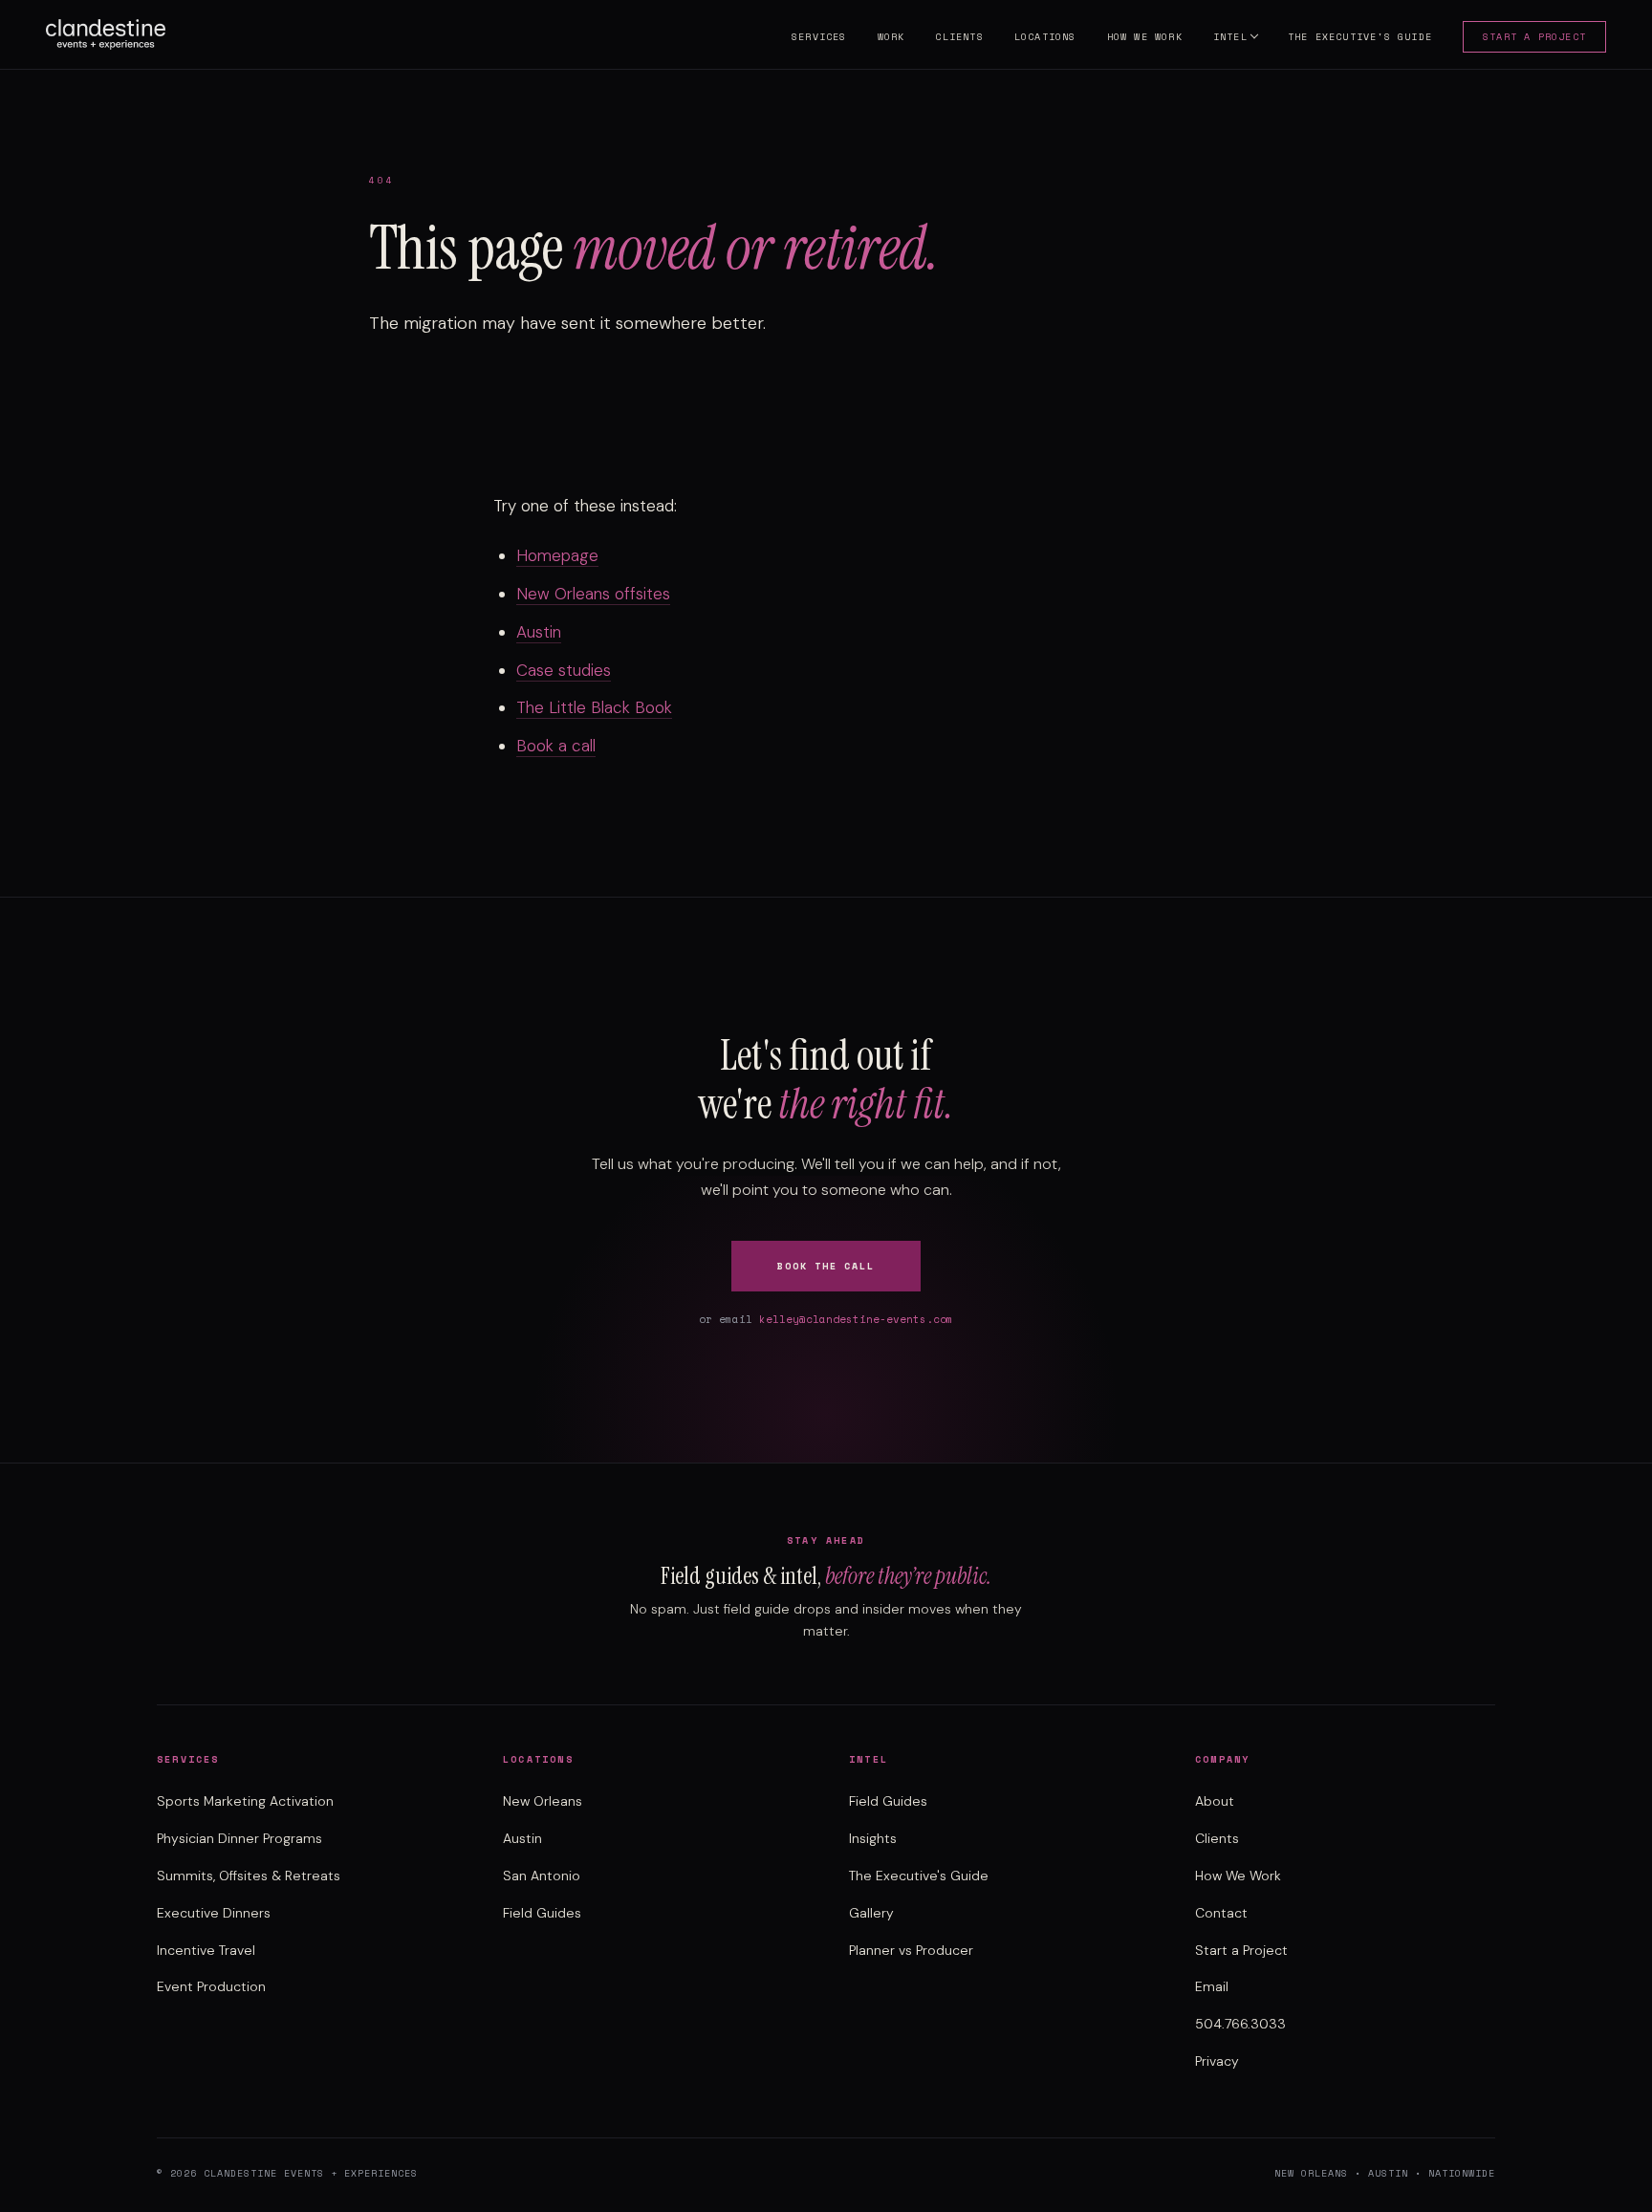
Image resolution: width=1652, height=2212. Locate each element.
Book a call (556, 746)
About (1215, 1801)
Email (1212, 1986)
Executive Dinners (214, 1913)
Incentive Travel (206, 1950)
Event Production (211, 1986)
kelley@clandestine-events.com (856, 1319)
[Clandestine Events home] (106, 34)
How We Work (1145, 37)
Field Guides (542, 1913)
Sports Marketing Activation (245, 1801)
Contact (1221, 1913)
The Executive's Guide (1360, 37)
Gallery (871, 1913)
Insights (873, 1838)
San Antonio (542, 1876)
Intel (1230, 37)
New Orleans (543, 1801)
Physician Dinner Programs (239, 1838)
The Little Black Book (594, 707)
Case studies (564, 670)
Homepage (557, 555)
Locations (1045, 37)
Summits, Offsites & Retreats (249, 1876)
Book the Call (826, 1266)
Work (891, 37)
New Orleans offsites (593, 594)
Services (819, 37)
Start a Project (1534, 37)
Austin (539, 632)
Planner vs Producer (911, 1950)
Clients (959, 37)
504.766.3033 (1240, 2024)
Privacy (1217, 2061)
